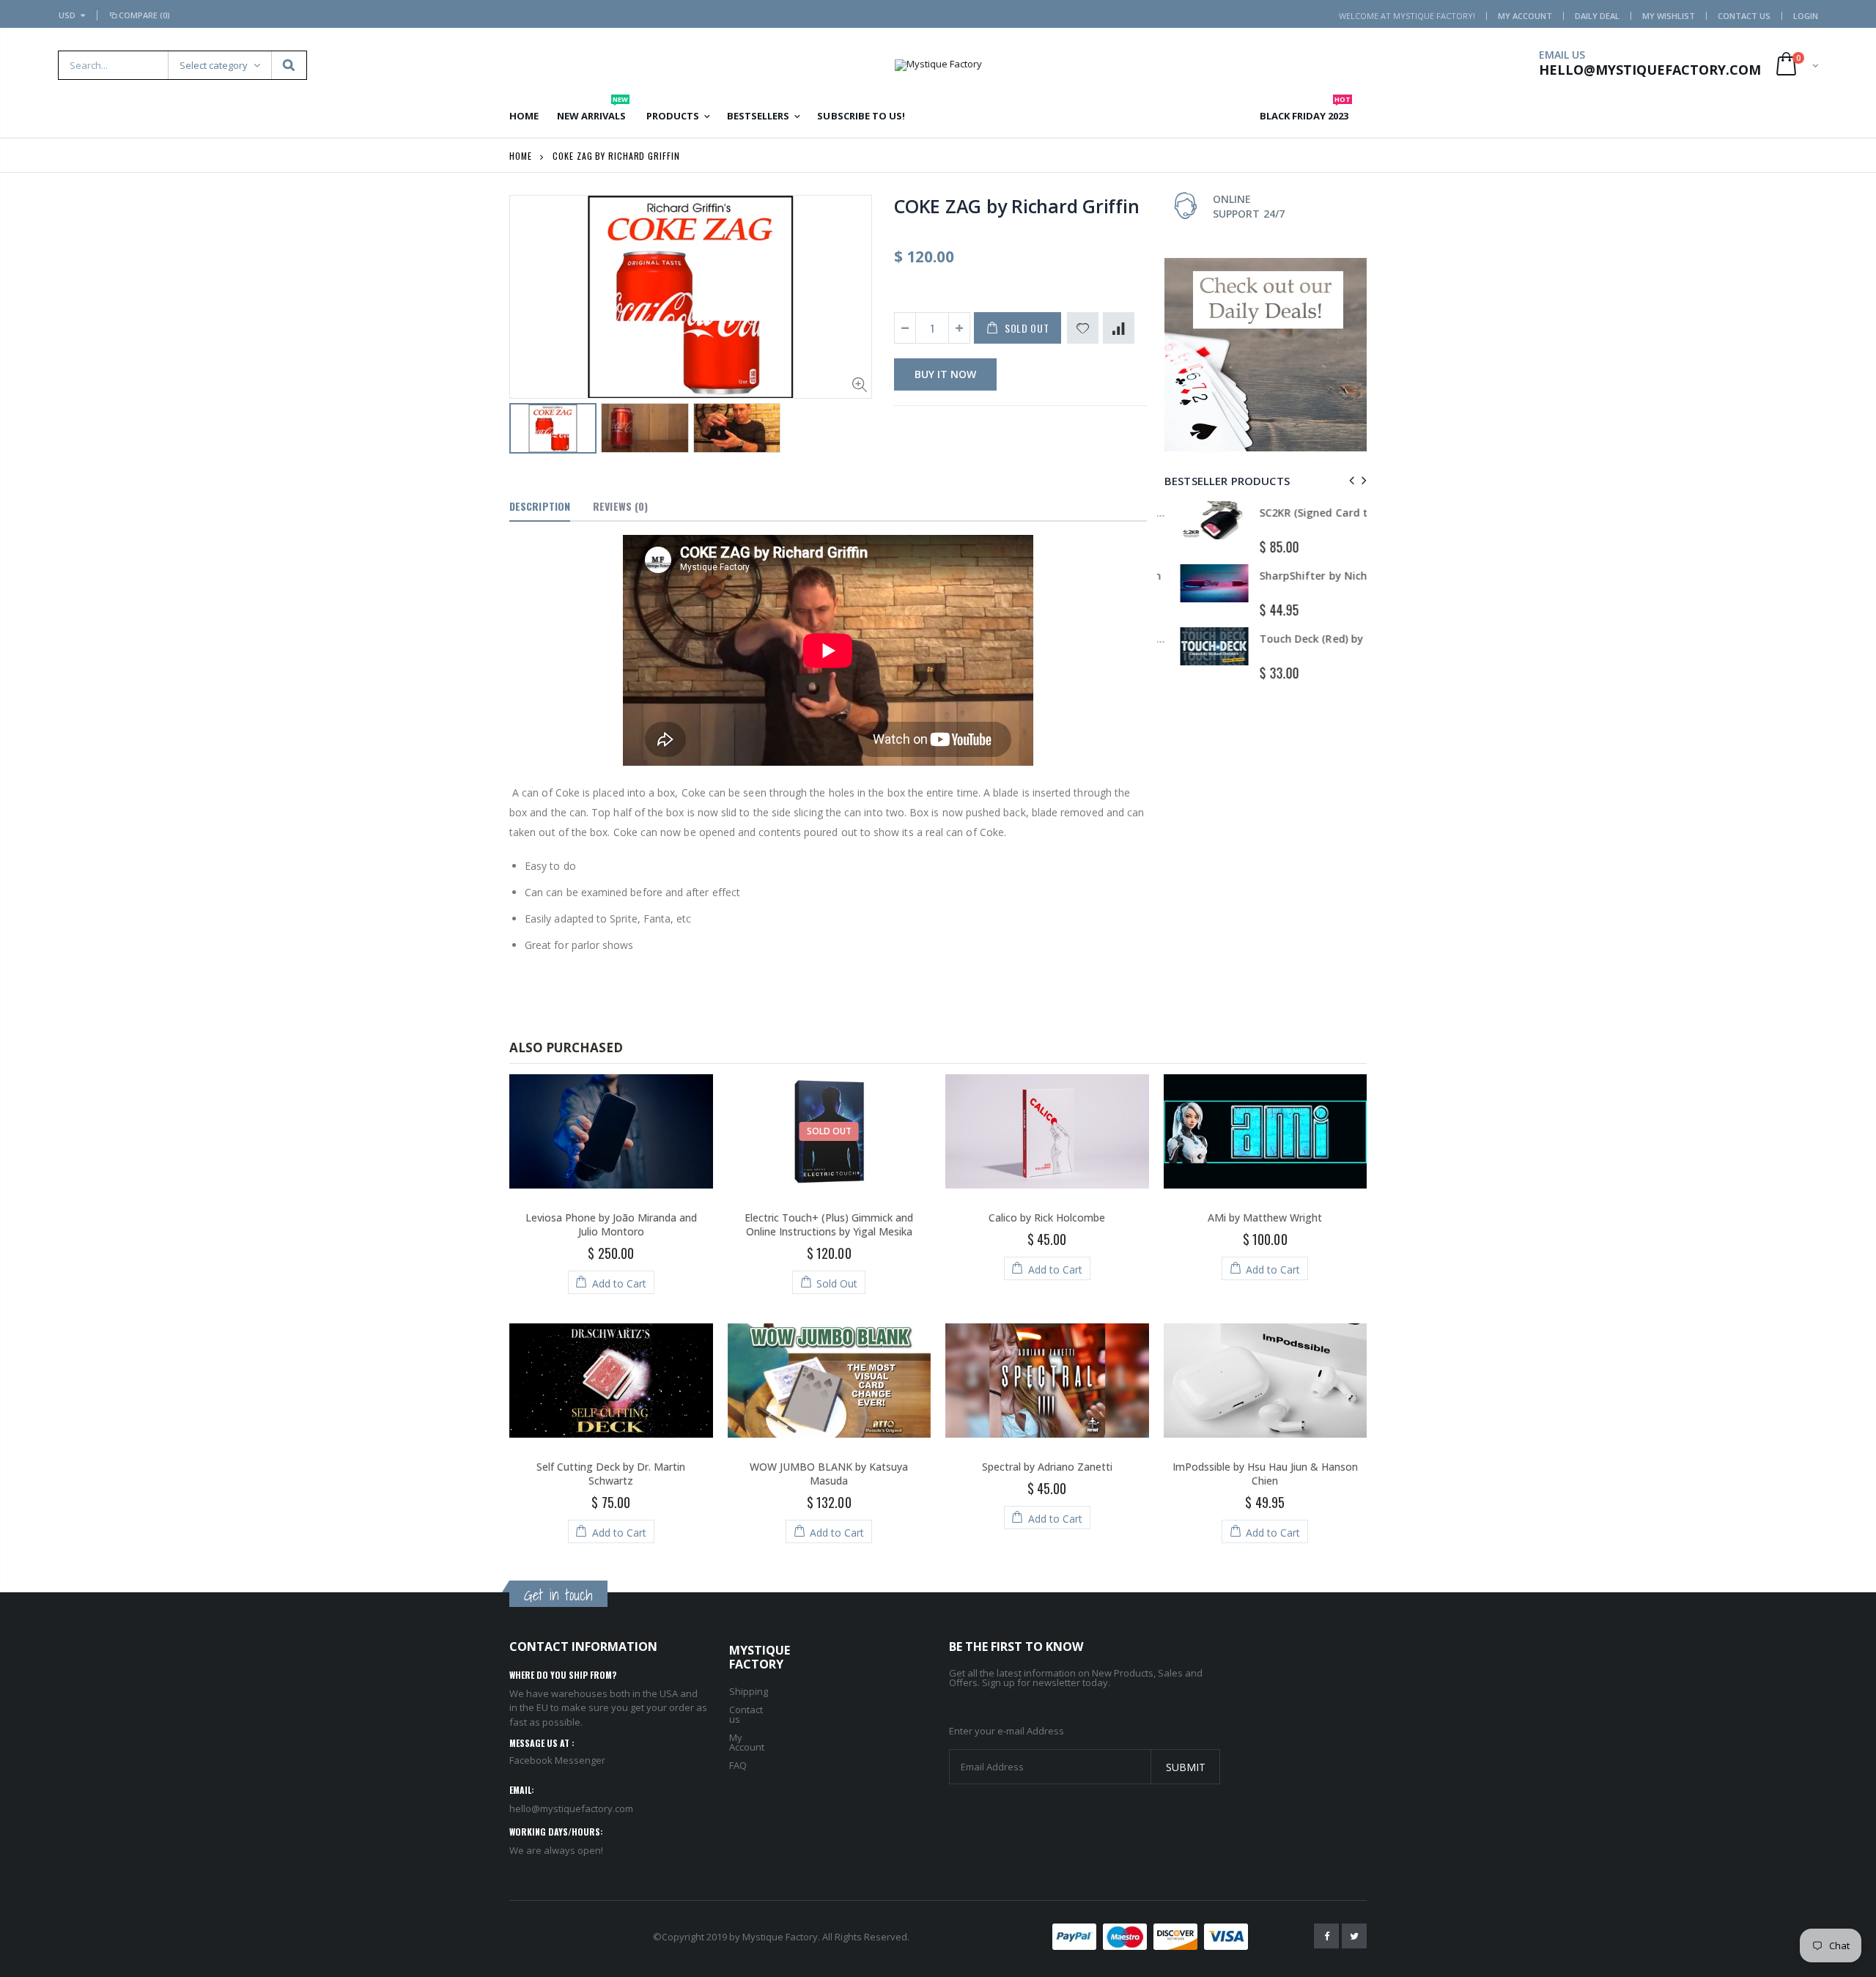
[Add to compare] (1119, 328)
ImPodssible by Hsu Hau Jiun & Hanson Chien (1265, 1474)
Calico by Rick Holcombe (1047, 1217)
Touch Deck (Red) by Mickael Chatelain (1343, 639)
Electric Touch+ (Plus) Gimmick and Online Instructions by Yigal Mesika (829, 1224)
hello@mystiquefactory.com (571, 1808)
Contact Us (1744, 16)
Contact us (746, 1714)
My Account (1525, 16)
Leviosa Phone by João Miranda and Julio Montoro (611, 1224)
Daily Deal (1597, 16)
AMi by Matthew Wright (1265, 1217)
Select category (214, 65)
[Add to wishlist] (1083, 328)
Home (521, 156)
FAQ (738, 1765)
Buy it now (945, 374)
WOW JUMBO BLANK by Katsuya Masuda (829, 1474)
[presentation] (1349, 480)
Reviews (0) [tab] (620, 506)
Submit (1186, 1767)
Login (1806, 16)
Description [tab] (540, 506)
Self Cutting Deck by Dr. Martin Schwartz (611, 1474)
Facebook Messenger (557, 1760)
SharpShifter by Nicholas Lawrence (1333, 576)
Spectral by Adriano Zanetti (1047, 1467)
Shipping (749, 1691)
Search (288, 65)
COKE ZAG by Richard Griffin (1016, 206)
